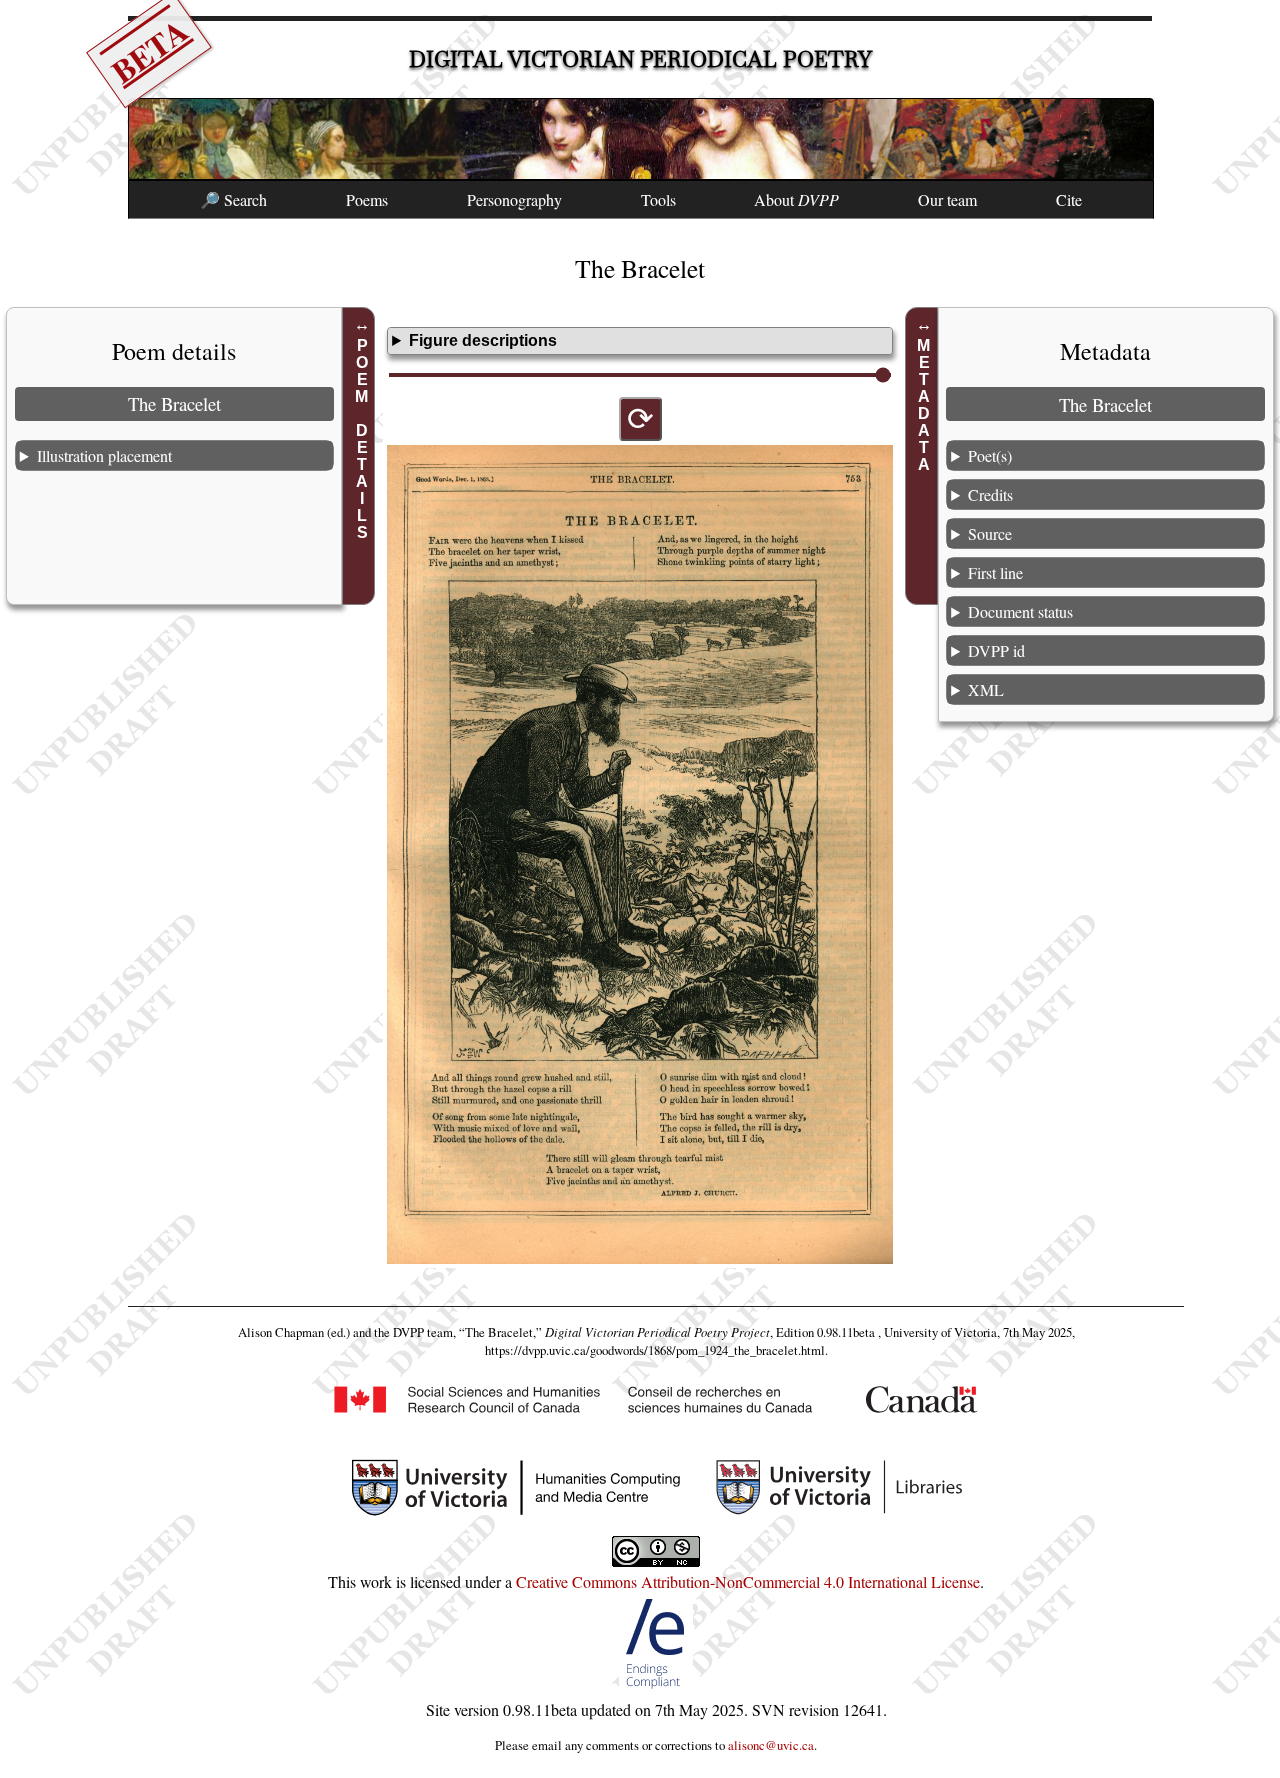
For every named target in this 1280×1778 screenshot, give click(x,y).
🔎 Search (233, 199)
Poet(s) (990, 455)
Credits (990, 494)
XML (986, 689)
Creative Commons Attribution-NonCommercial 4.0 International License (748, 1581)
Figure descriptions (483, 340)
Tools (658, 199)
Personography (514, 199)
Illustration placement (104, 455)
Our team (947, 199)
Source (990, 533)
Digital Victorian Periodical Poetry (640, 59)
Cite (1069, 199)
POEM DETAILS (361, 439)
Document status (1020, 611)
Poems (367, 199)
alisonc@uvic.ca (771, 1745)
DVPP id (996, 650)
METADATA (924, 405)
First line (995, 572)
